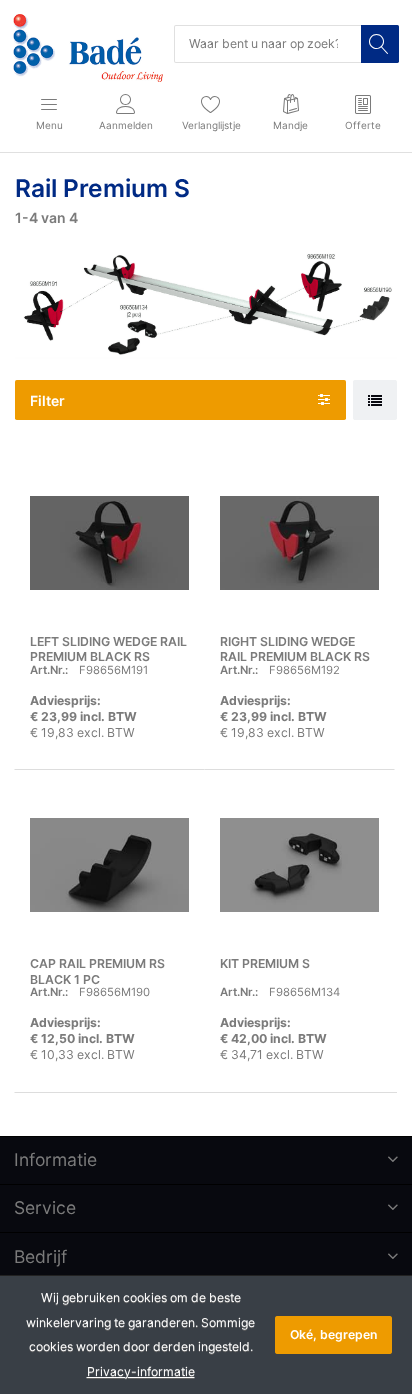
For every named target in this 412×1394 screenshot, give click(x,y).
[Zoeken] (380, 44)
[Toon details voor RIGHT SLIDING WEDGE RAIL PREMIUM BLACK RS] (299, 542)
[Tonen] (375, 400)
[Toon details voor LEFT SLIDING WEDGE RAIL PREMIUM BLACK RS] (109, 542)
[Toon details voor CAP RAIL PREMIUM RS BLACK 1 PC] (109, 864)
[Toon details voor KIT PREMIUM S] (299, 864)
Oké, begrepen (333, 1334)
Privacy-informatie (141, 1371)
